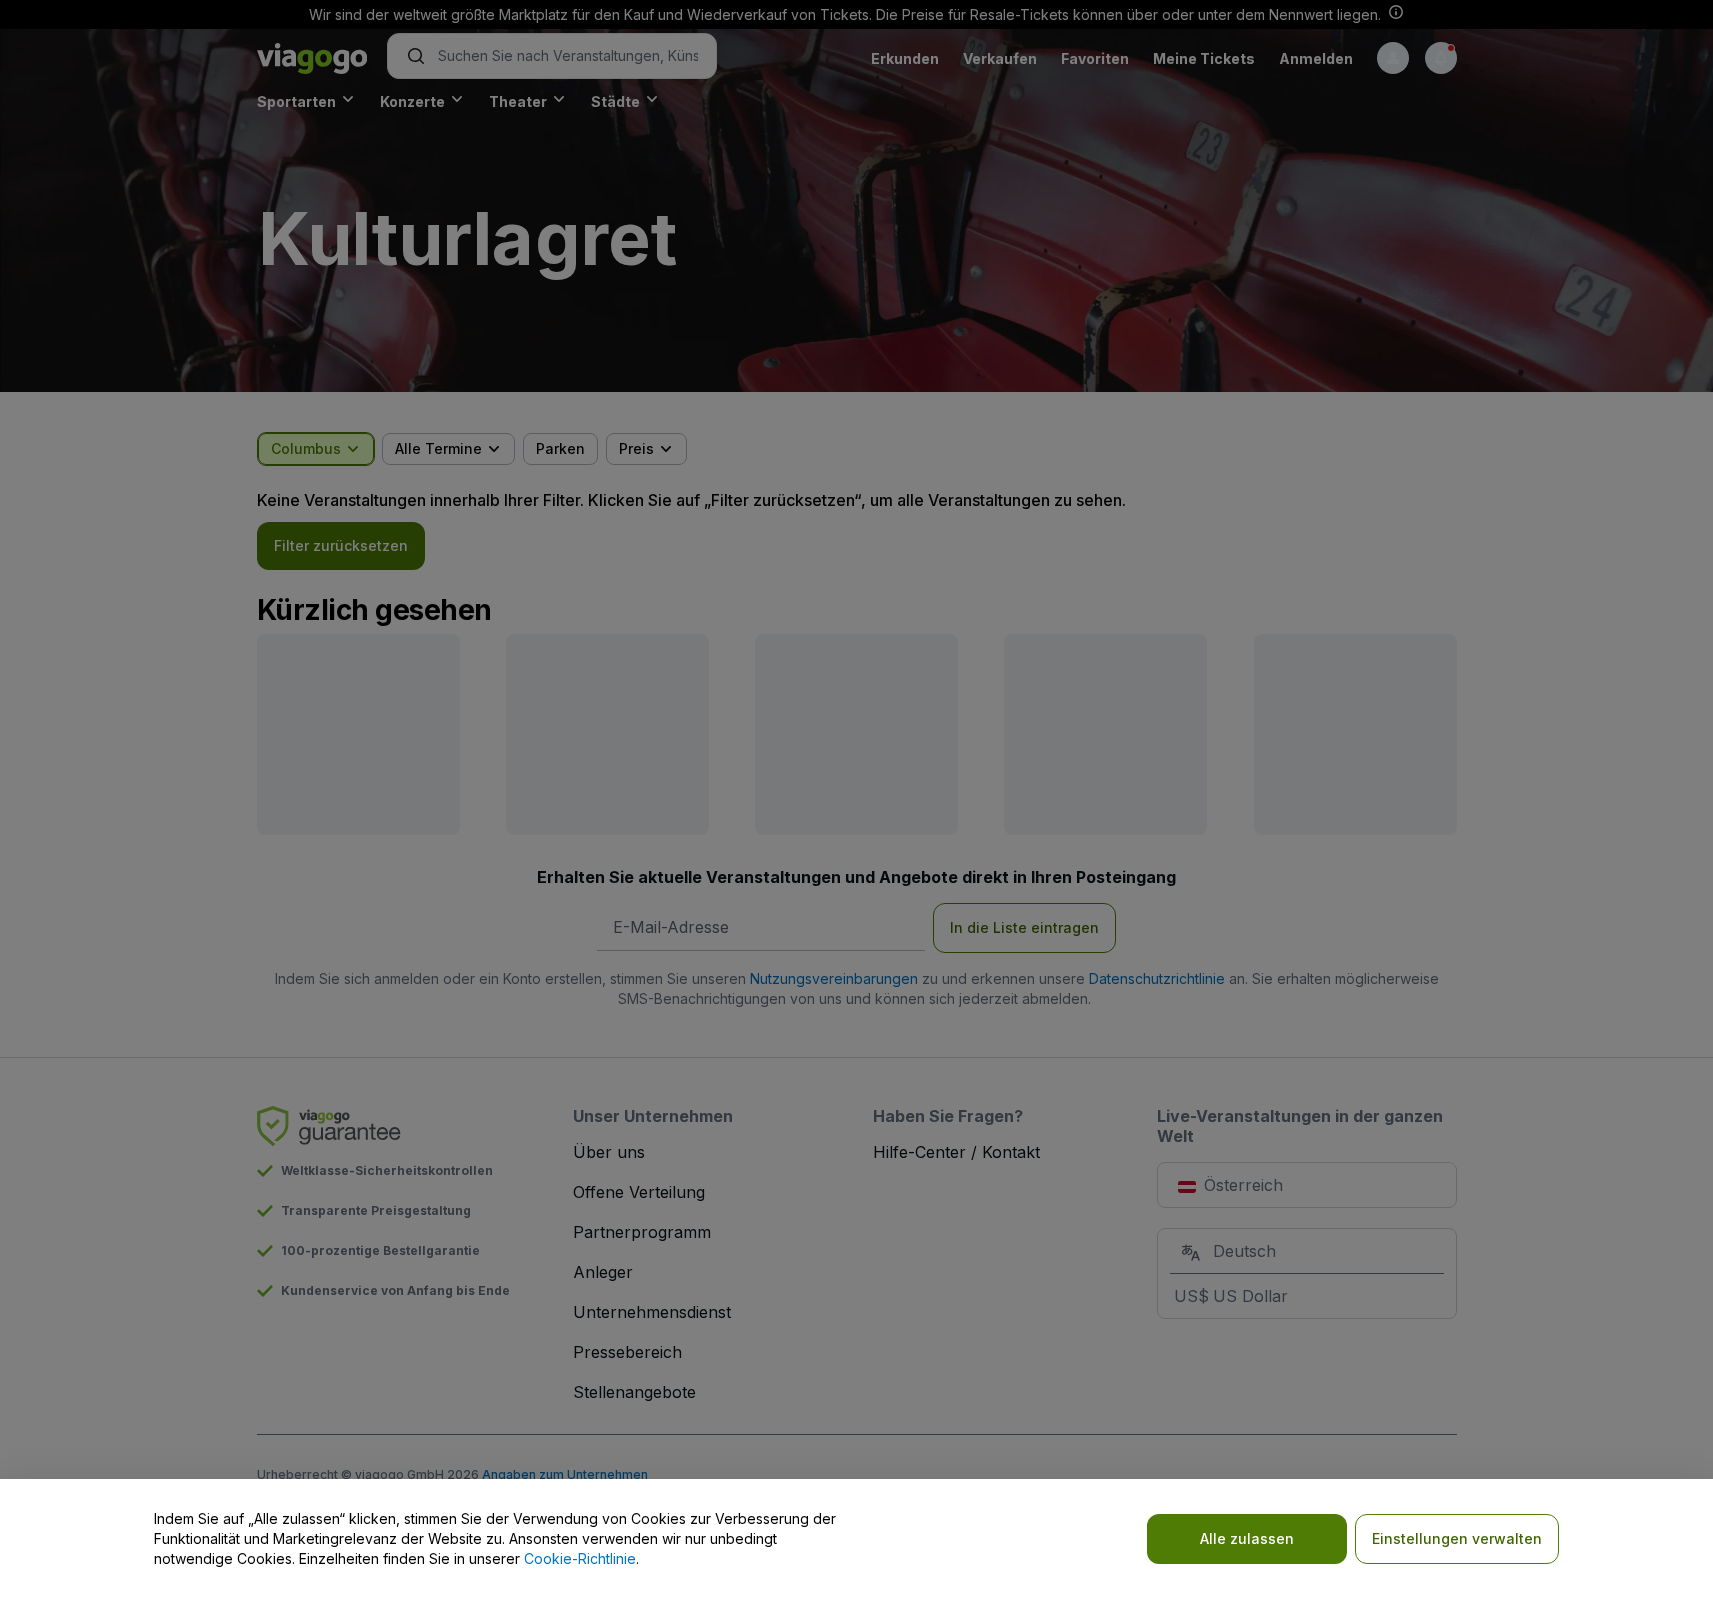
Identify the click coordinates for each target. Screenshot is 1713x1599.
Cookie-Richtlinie (580, 1558)
